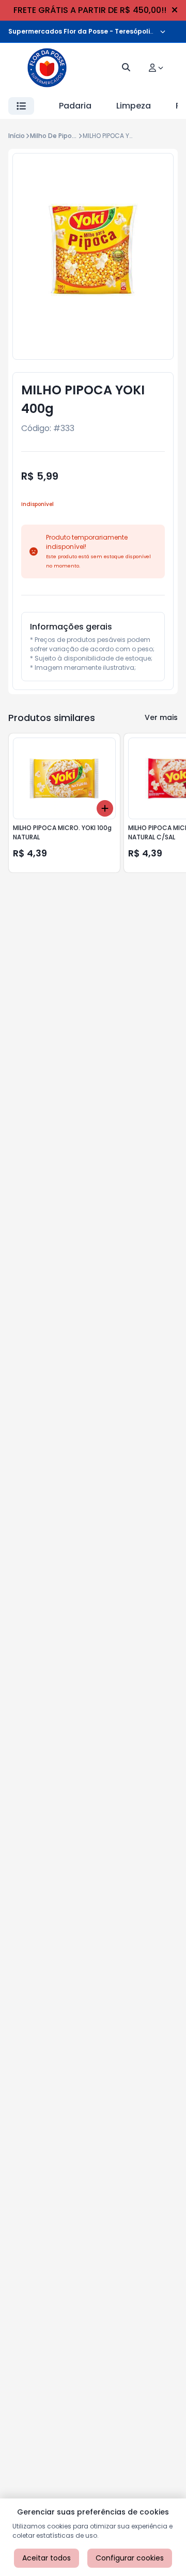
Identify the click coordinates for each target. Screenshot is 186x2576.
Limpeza (134, 106)
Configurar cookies (130, 2558)
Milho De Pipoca (55, 136)
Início (17, 136)
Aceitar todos (47, 2558)
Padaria (75, 106)
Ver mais (161, 717)
